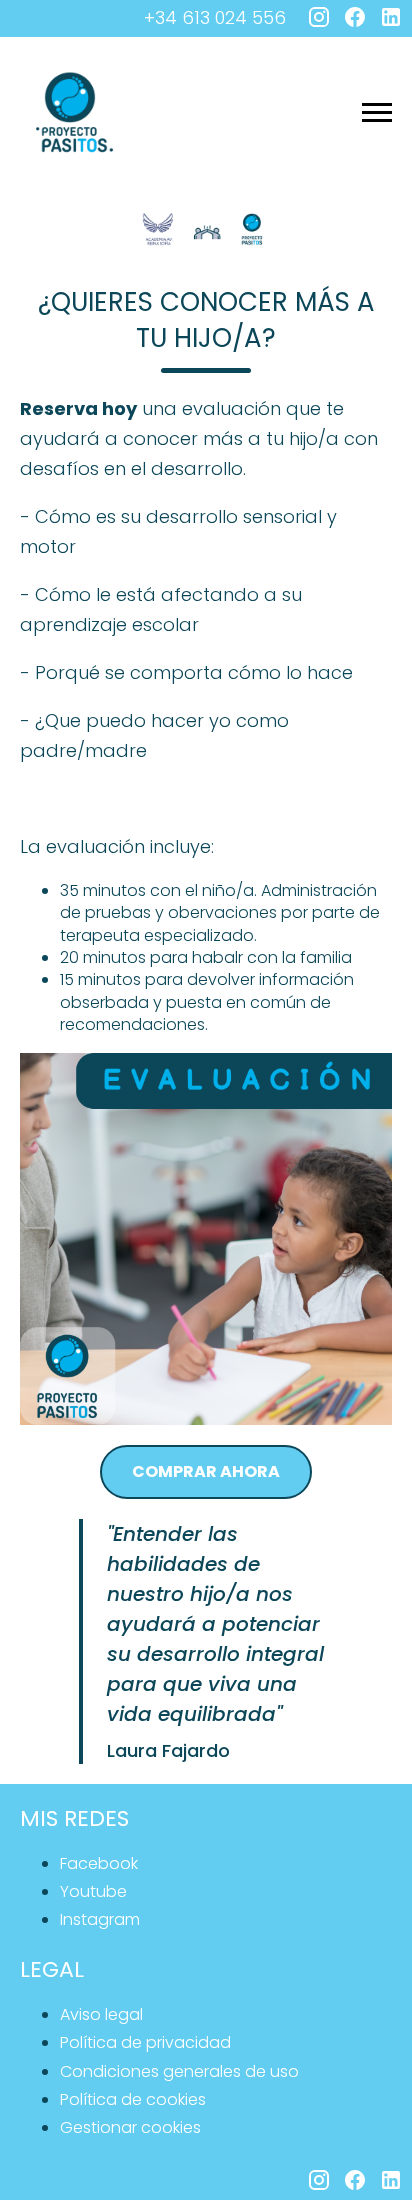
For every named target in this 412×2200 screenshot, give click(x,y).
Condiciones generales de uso (179, 2071)
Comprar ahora (206, 1471)
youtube (93, 1891)
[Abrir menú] (377, 112)
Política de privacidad (145, 2042)
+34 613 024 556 (215, 17)
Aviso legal (101, 2014)
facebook (99, 1863)
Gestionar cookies (130, 2127)
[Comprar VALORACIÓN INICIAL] (206, 1239)
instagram (100, 1919)
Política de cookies (133, 2099)
